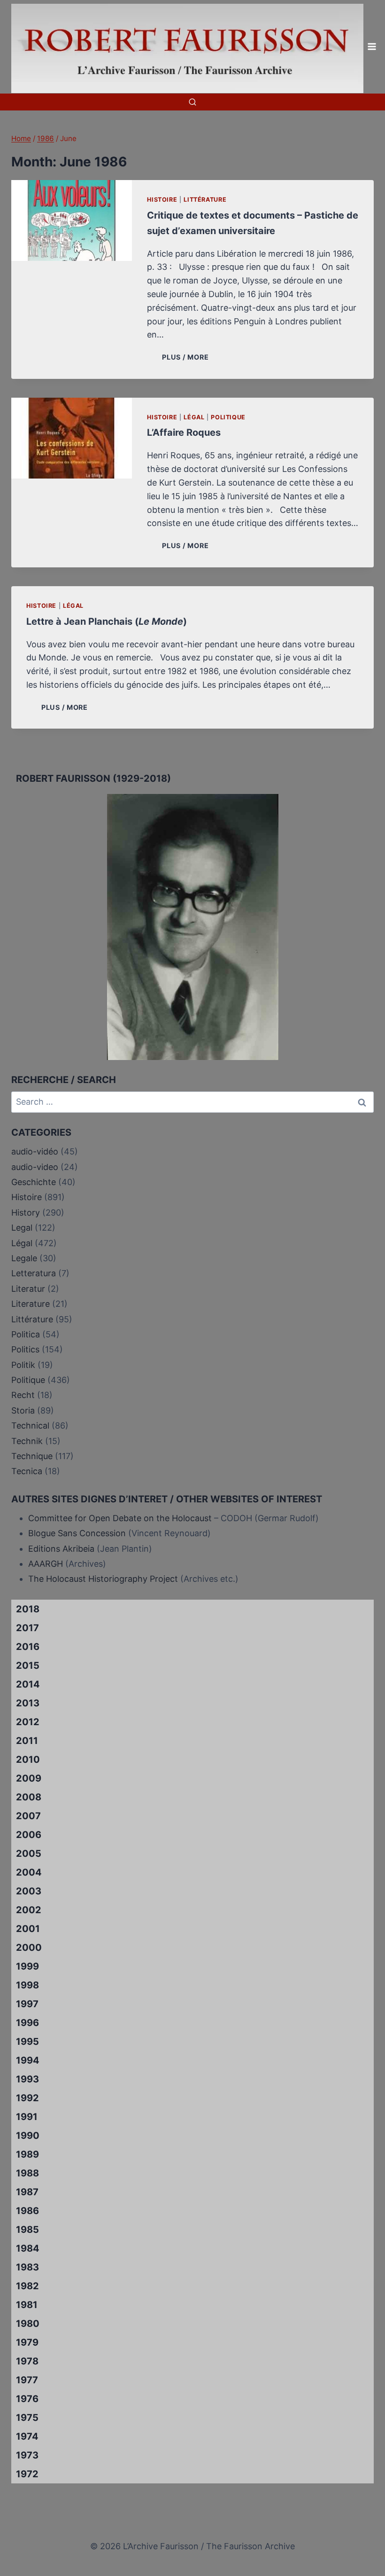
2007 (28, 1816)
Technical (30, 1425)
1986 (27, 2211)
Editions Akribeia (61, 1549)
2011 (27, 1741)
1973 (27, 2455)
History (26, 1213)
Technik (27, 1441)
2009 (29, 1778)
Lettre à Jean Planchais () (107, 621)
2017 (27, 1628)
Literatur (28, 1289)
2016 (28, 1647)
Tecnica (27, 1471)
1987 (27, 2192)
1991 (27, 2117)
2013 (28, 1703)
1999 (27, 1966)
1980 (28, 2324)
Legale (24, 1258)
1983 (27, 2267)
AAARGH (46, 1564)
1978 (27, 2361)
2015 (28, 1665)
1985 (27, 2230)
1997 (27, 2004)
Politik (23, 1365)
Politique (228, 417)
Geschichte (34, 1182)
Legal (22, 1228)
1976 (27, 2399)
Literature (31, 1304)
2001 (28, 1929)
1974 (27, 2436)
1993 (27, 2079)
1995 (27, 2042)
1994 (28, 2060)
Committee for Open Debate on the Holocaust (120, 1518)
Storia (23, 1410)
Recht (23, 1395)
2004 (29, 1872)
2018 (28, 1609)
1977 (27, 2380)
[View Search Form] (192, 102)
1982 (27, 2286)
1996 (27, 2023)
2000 (29, 1948)
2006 (29, 1835)
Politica (26, 1334)
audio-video (35, 1167)
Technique (32, 1456)
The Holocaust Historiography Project (104, 1579)
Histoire (162, 200)
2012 (28, 1722)
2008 (29, 1797)
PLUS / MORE (187, 357)
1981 (27, 2305)
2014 (28, 1684)
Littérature (205, 200)
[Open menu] (372, 47)
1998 (27, 1985)
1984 (28, 2248)
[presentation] (72, 220)
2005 (29, 1853)
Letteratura (34, 1273)
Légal (194, 417)
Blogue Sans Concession (77, 1533)
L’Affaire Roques (184, 432)
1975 (27, 2418)
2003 (29, 1891)
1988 (27, 2173)
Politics (25, 1349)
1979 (27, 2342)
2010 (28, 1759)
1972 (27, 2474)
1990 (28, 2136)
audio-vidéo (35, 1151)
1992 (27, 2098)
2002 (29, 1910)
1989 (27, 2154)
